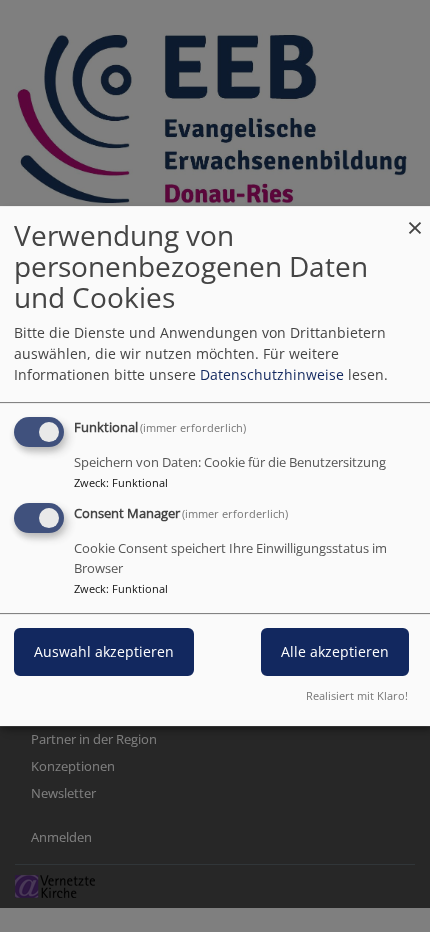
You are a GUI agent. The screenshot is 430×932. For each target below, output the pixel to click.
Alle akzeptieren (335, 651)
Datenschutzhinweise (272, 374)
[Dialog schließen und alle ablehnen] (415, 218)
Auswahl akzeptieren (104, 651)
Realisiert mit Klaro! (357, 695)
